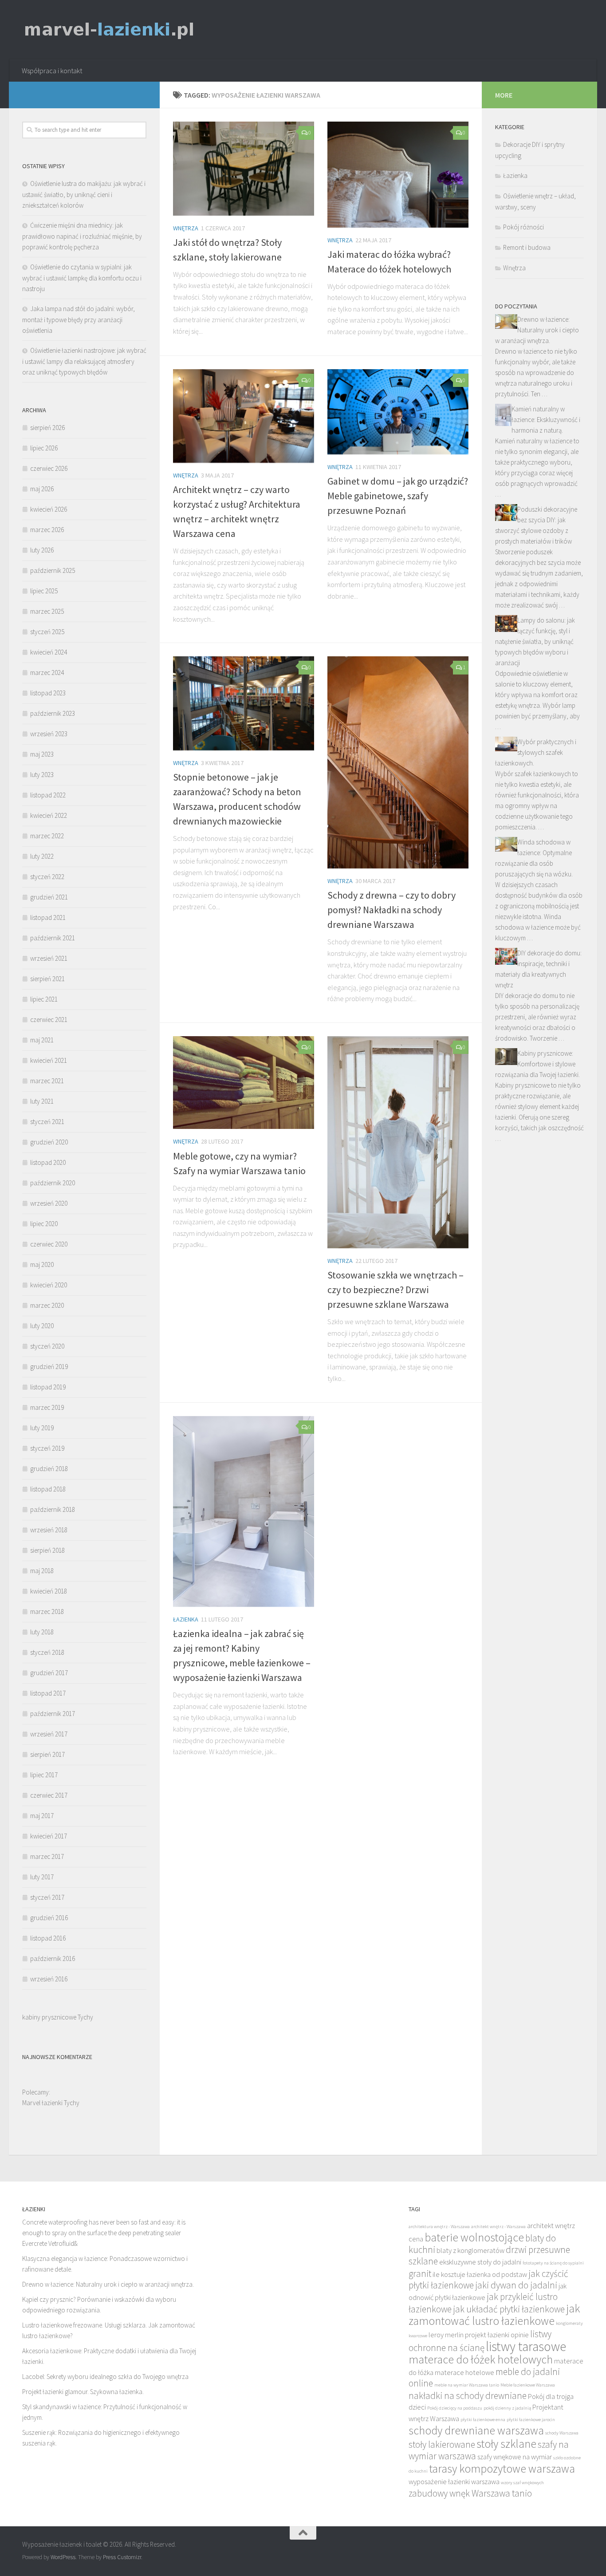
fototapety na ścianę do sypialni (553, 2263)
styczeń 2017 (47, 1897)
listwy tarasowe (526, 2346)
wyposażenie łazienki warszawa (454, 2482)
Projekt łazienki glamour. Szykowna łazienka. (83, 2392)
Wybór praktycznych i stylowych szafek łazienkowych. (536, 752)
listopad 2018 (48, 1489)
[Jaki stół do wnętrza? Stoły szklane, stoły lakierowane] (244, 169)
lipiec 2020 (44, 1224)
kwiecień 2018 (49, 1591)
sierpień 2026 (47, 428)
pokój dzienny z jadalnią (507, 2408)
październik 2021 (53, 938)
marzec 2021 (47, 1081)
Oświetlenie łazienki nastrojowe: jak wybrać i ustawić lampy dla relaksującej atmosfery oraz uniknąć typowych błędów (84, 361)
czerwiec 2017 (49, 1795)
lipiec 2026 (44, 448)
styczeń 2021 (47, 1122)
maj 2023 (42, 754)
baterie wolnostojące (474, 2237)
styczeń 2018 (47, 1652)
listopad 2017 (48, 1693)
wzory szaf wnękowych (522, 2483)
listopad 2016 (48, 1938)
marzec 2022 (47, 836)
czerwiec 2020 (49, 1244)
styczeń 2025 (47, 632)
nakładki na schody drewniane (468, 2396)
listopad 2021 (48, 917)
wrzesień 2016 (49, 1979)
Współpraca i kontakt (52, 71)
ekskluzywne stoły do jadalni (480, 2262)
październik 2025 (53, 570)
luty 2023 (42, 775)
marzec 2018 (47, 1611)
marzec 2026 (47, 530)
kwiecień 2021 (49, 1060)
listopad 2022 (48, 795)
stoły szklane (506, 2444)
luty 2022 (42, 856)
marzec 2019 (47, 1407)
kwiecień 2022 (49, 815)
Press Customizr (122, 2557)
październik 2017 (53, 1714)
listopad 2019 (48, 1387)
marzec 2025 (47, 611)
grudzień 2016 (49, 1918)
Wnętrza (186, 228)
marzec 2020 (47, 1305)
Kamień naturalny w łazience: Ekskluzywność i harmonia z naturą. (546, 420)
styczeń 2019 (47, 1448)
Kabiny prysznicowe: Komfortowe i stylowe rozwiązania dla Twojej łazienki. (537, 1064)
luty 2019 (42, 1428)
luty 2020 (42, 1326)
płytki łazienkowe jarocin (531, 2420)
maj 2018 (42, 1571)
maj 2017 (42, 1816)
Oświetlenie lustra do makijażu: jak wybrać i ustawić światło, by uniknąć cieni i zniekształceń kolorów (84, 194)
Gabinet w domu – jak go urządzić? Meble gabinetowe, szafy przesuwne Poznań (398, 496)
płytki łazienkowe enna (483, 2420)
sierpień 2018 (47, 1550)
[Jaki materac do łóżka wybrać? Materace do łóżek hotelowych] (398, 175)
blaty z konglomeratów (470, 2251)
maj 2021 (42, 1040)
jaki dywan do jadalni (516, 2285)
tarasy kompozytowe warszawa (502, 2469)
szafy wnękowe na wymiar (515, 2457)
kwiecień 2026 (49, 509)
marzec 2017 (47, 1856)
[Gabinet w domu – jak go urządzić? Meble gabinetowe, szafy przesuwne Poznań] (398, 412)
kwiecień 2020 (49, 1285)
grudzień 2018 (49, 1469)
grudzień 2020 (49, 1142)
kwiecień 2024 (49, 652)
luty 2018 (42, 1632)
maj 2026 (42, 489)
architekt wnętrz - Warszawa (498, 2227)
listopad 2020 (48, 1162)
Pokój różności (523, 227)
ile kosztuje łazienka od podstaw (480, 2274)
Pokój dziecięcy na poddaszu (455, 2408)
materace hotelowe (464, 2373)
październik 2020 (53, 1183)
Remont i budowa (527, 247)
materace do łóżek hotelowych (481, 2359)
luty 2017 (42, 1877)
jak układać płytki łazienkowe (509, 2309)
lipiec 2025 (44, 591)
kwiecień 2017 (49, 1836)
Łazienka (186, 1619)
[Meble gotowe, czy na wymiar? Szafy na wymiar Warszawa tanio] (244, 1083)
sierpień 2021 (47, 979)
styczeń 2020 (47, 1346)
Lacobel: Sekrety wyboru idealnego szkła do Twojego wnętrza (105, 2377)
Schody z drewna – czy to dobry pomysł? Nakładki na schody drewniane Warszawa (392, 910)
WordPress (63, 2557)
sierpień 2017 (47, 1754)
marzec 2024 (47, 673)
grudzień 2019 (49, 1367)
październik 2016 (53, 1959)
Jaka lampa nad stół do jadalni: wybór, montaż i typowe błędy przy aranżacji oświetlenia (79, 320)
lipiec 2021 (44, 999)
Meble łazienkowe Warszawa (528, 2385)
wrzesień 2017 (49, 1734)
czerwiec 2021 (49, 1020)
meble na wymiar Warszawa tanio (467, 2385)
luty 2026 (42, 550)
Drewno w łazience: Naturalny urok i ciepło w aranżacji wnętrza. (537, 330)
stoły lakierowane (442, 2444)
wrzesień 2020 (49, 1203)
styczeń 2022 (47, 877)
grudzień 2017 (49, 1673)
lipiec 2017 (44, 1775)
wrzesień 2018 (49, 1530)
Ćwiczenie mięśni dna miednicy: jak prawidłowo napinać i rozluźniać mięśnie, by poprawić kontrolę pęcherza (82, 236)
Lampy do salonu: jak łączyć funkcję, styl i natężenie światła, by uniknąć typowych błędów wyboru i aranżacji (535, 641)
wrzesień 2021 (49, 958)
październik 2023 (53, 713)
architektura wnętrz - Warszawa (439, 2227)
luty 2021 (42, 1101)
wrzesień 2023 (49, 734)
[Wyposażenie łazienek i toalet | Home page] (109, 30)
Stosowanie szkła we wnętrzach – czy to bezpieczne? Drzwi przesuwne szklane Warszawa (395, 1290)
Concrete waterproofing (55, 2222)
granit (420, 2274)
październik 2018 (53, 1509)
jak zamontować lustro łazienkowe (494, 2315)
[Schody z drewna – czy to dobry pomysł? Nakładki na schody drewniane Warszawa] (398, 762)
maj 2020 (42, 1264)
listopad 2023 (48, 693)
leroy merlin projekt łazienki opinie (479, 2335)
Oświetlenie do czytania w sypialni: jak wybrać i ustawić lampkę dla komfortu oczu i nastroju (82, 278)
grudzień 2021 (49, 897)
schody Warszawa (562, 2433)
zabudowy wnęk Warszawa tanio (470, 2493)
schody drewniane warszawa (476, 2430)
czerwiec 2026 (49, 468)
